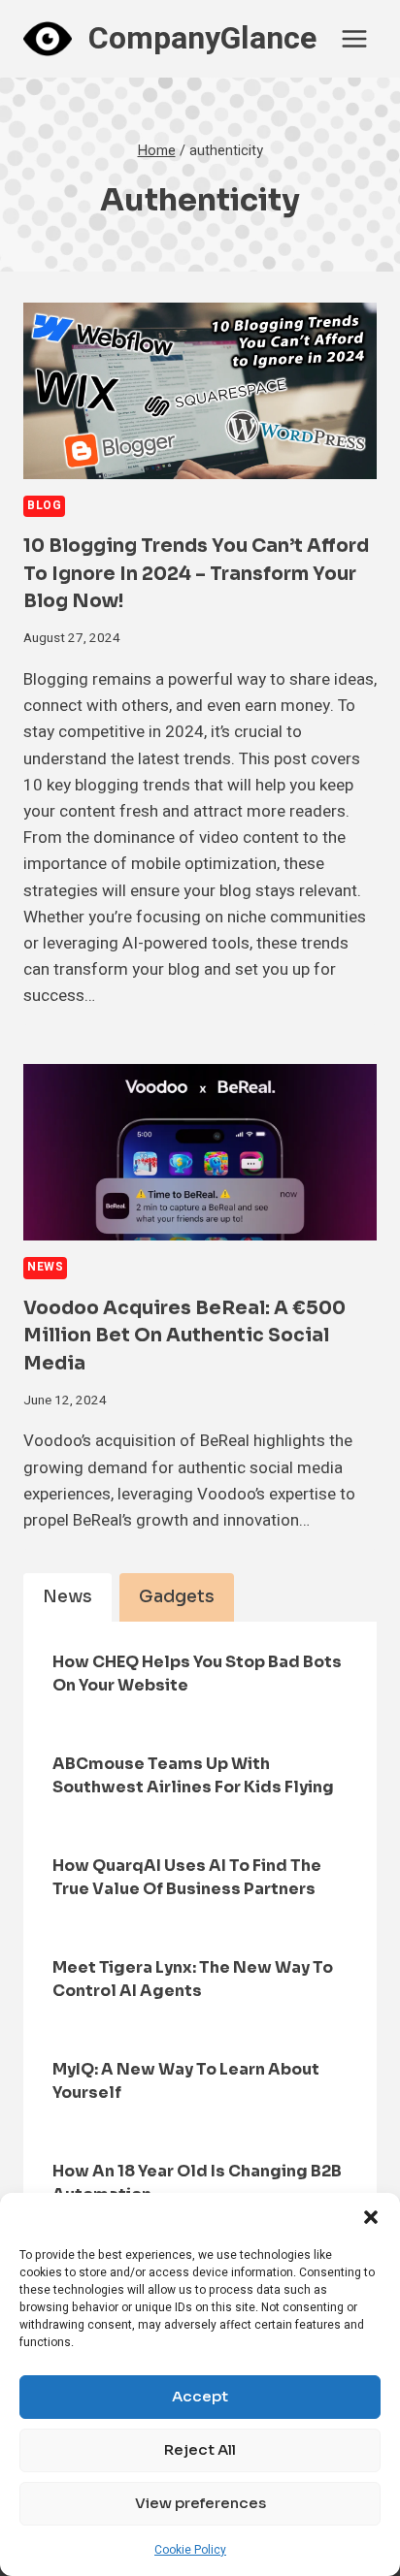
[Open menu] (354, 38)
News (45, 1267)
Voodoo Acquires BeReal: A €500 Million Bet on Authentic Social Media (184, 1336)
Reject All (200, 2449)
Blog (44, 506)
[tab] (67, 1597)
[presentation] (200, 391)
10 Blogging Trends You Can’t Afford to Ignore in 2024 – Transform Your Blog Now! (196, 574)
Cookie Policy (190, 2550)
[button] (371, 2217)
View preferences (200, 2503)
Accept (200, 2396)
